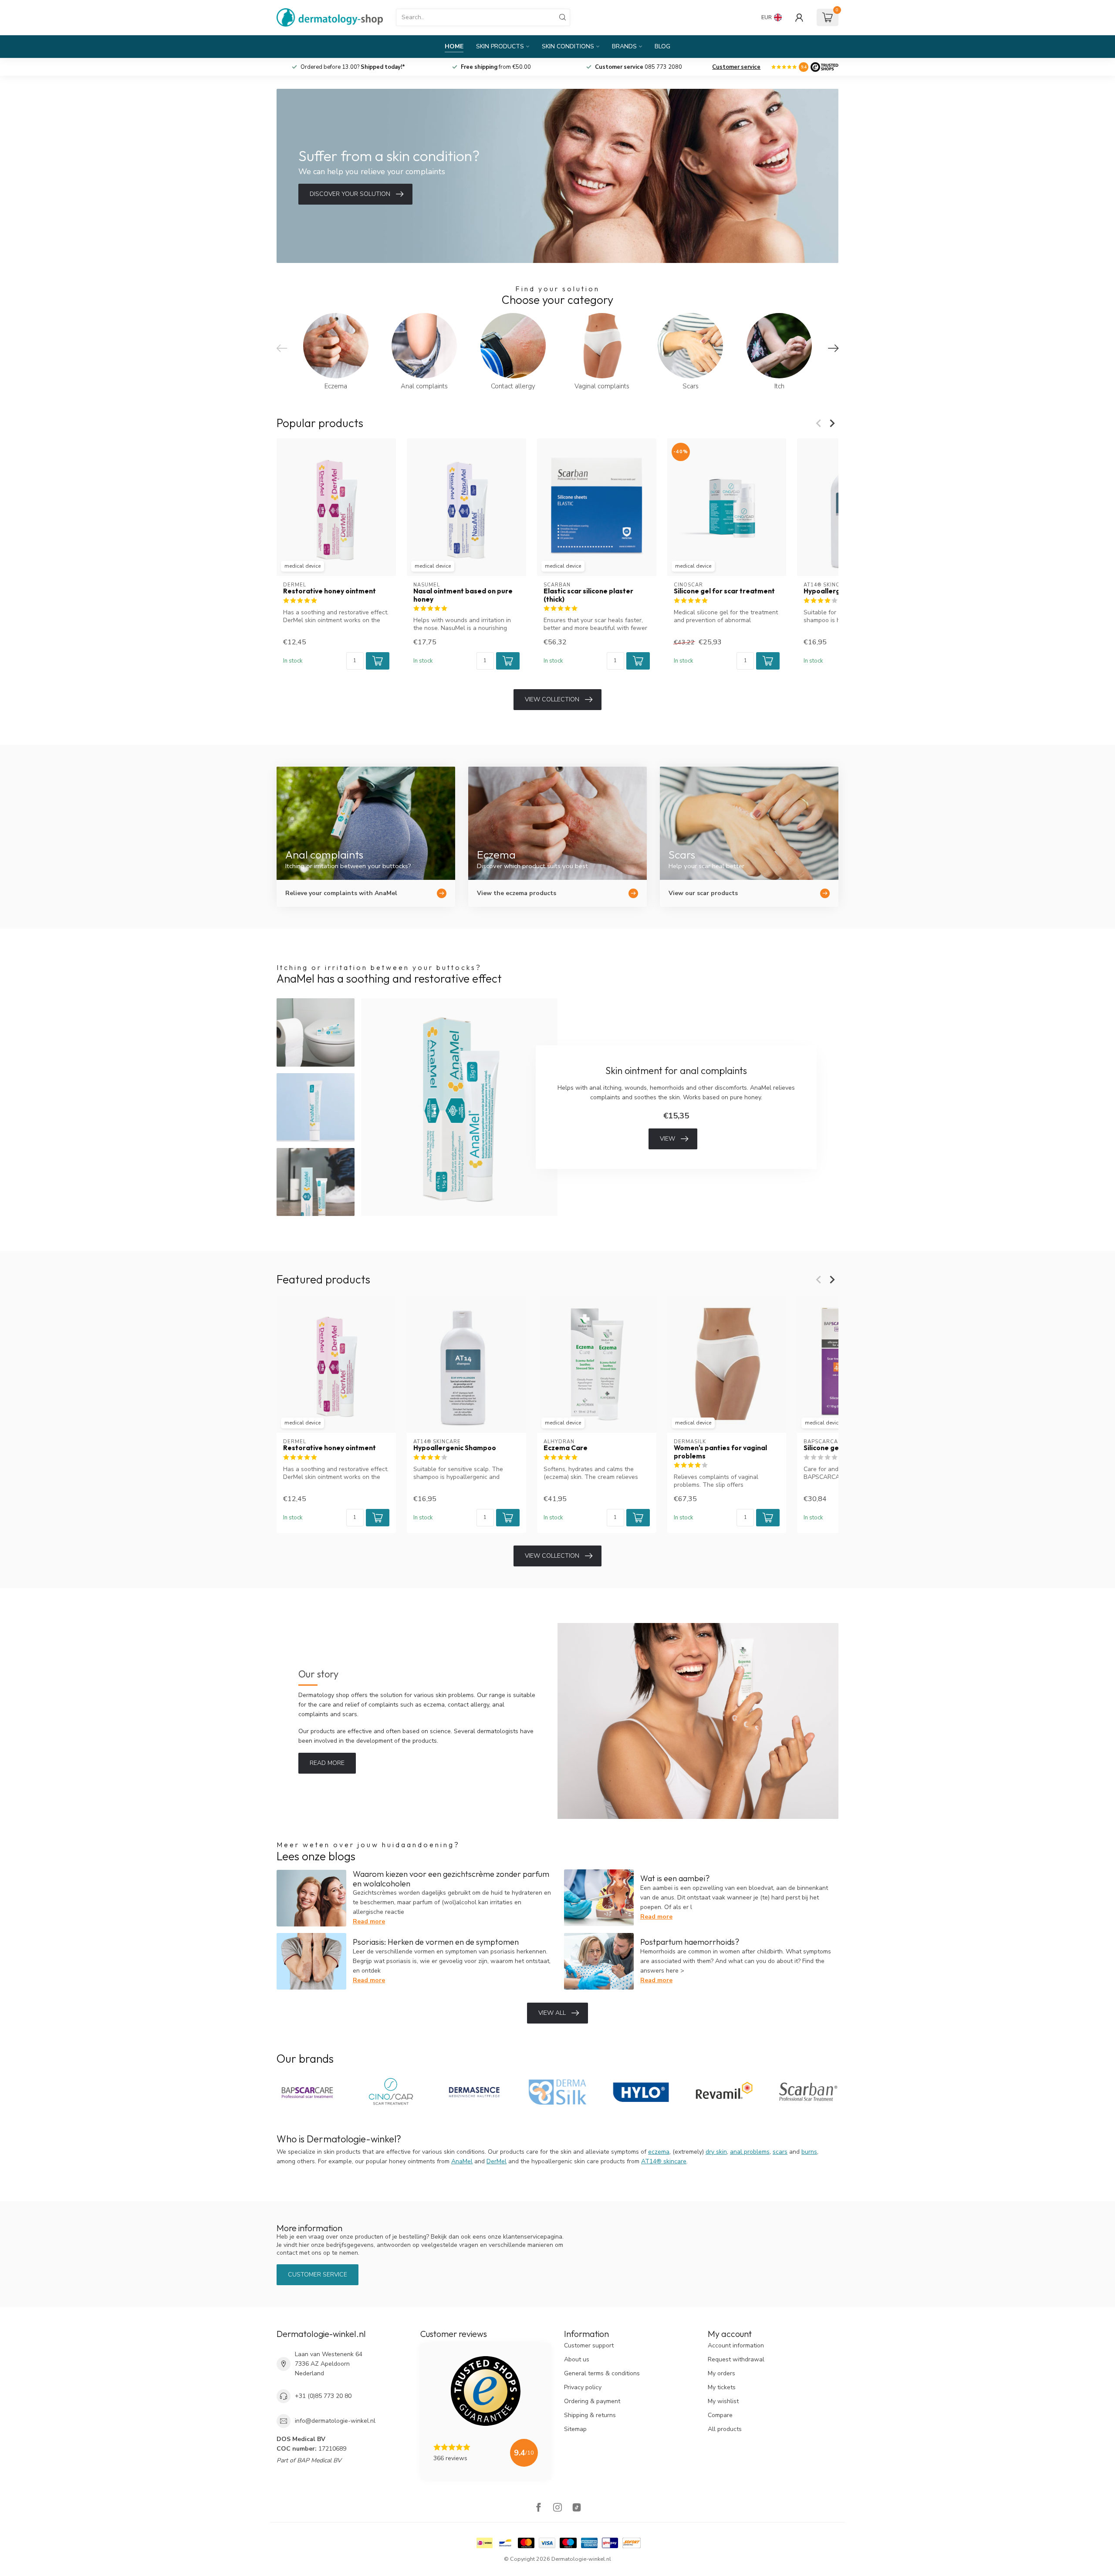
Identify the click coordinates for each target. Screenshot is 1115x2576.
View (667, 1139)
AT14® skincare (664, 2161)
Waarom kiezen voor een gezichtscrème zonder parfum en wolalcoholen (451, 1879)
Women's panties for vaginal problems (720, 1452)
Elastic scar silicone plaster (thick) (588, 595)
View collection (552, 699)
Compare (720, 2415)
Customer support (589, 2345)
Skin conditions (568, 46)
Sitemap (575, 2429)
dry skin (716, 2152)
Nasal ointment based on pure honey (463, 595)
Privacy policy (583, 2387)
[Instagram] (557, 2508)
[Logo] (824, 67)
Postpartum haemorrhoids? (690, 1942)
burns (809, 2152)
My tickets (722, 2387)
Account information (736, 2345)
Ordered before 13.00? (495, 67)
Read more (327, 1763)
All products (725, 2429)
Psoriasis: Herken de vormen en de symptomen (436, 1942)
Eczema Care (566, 1448)
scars (780, 2152)
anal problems (750, 2152)
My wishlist (723, 2401)
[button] (378, 661)
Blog (662, 46)
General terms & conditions (602, 2373)
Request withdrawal (736, 2359)
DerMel (497, 2161)
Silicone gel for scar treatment (724, 591)
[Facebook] (538, 2508)
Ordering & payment (592, 2401)
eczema (659, 2152)
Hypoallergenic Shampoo (455, 1448)
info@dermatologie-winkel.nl (335, 2421)
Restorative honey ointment (329, 591)
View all (552, 2013)
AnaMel (462, 2161)
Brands (624, 46)
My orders (721, 2373)
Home (454, 46)
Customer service (736, 67)
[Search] (563, 17)
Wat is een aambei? (675, 1878)
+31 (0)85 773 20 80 (323, 2396)
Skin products (500, 46)
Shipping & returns (590, 2415)
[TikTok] (577, 2508)
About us (577, 2359)
